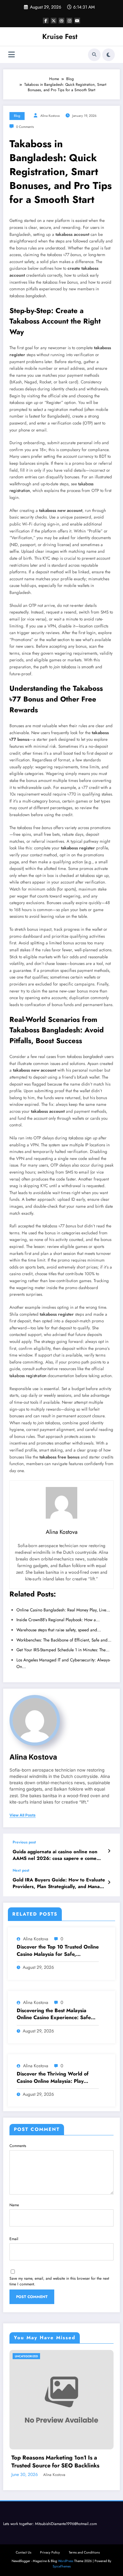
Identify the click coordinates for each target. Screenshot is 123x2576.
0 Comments (25, 127)
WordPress (66, 2561)
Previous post (24, 1842)
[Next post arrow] (109, 1882)
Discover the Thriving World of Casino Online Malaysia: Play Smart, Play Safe (53, 2078)
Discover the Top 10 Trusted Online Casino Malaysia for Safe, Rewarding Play (58, 1951)
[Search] (94, 55)
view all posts (23, 1815)
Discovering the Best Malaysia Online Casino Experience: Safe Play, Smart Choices (54, 2014)
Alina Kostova (50, 116)
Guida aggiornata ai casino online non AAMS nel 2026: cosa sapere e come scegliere (55, 1855)
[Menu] (12, 55)
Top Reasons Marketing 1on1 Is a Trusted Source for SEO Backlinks (55, 2462)
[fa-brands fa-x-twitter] (54, 21)
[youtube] (77, 21)
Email (14, 2239)
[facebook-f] (46, 21)
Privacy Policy (50, 2552)
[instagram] (69, 21)
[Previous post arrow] (109, 1851)
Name (14, 2205)
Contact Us (23, 2552)
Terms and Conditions (84, 2552)
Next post (21, 1870)
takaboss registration (28, 1376)
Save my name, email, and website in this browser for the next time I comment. (59, 2281)
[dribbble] (61, 21)
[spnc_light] (108, 55)
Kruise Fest (60, 36)
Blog (17, 116)
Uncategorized (26, 2356)
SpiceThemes (62, 2566)
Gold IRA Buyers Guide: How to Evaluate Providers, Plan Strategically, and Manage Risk (59, 1883)
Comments (18, 2146)
